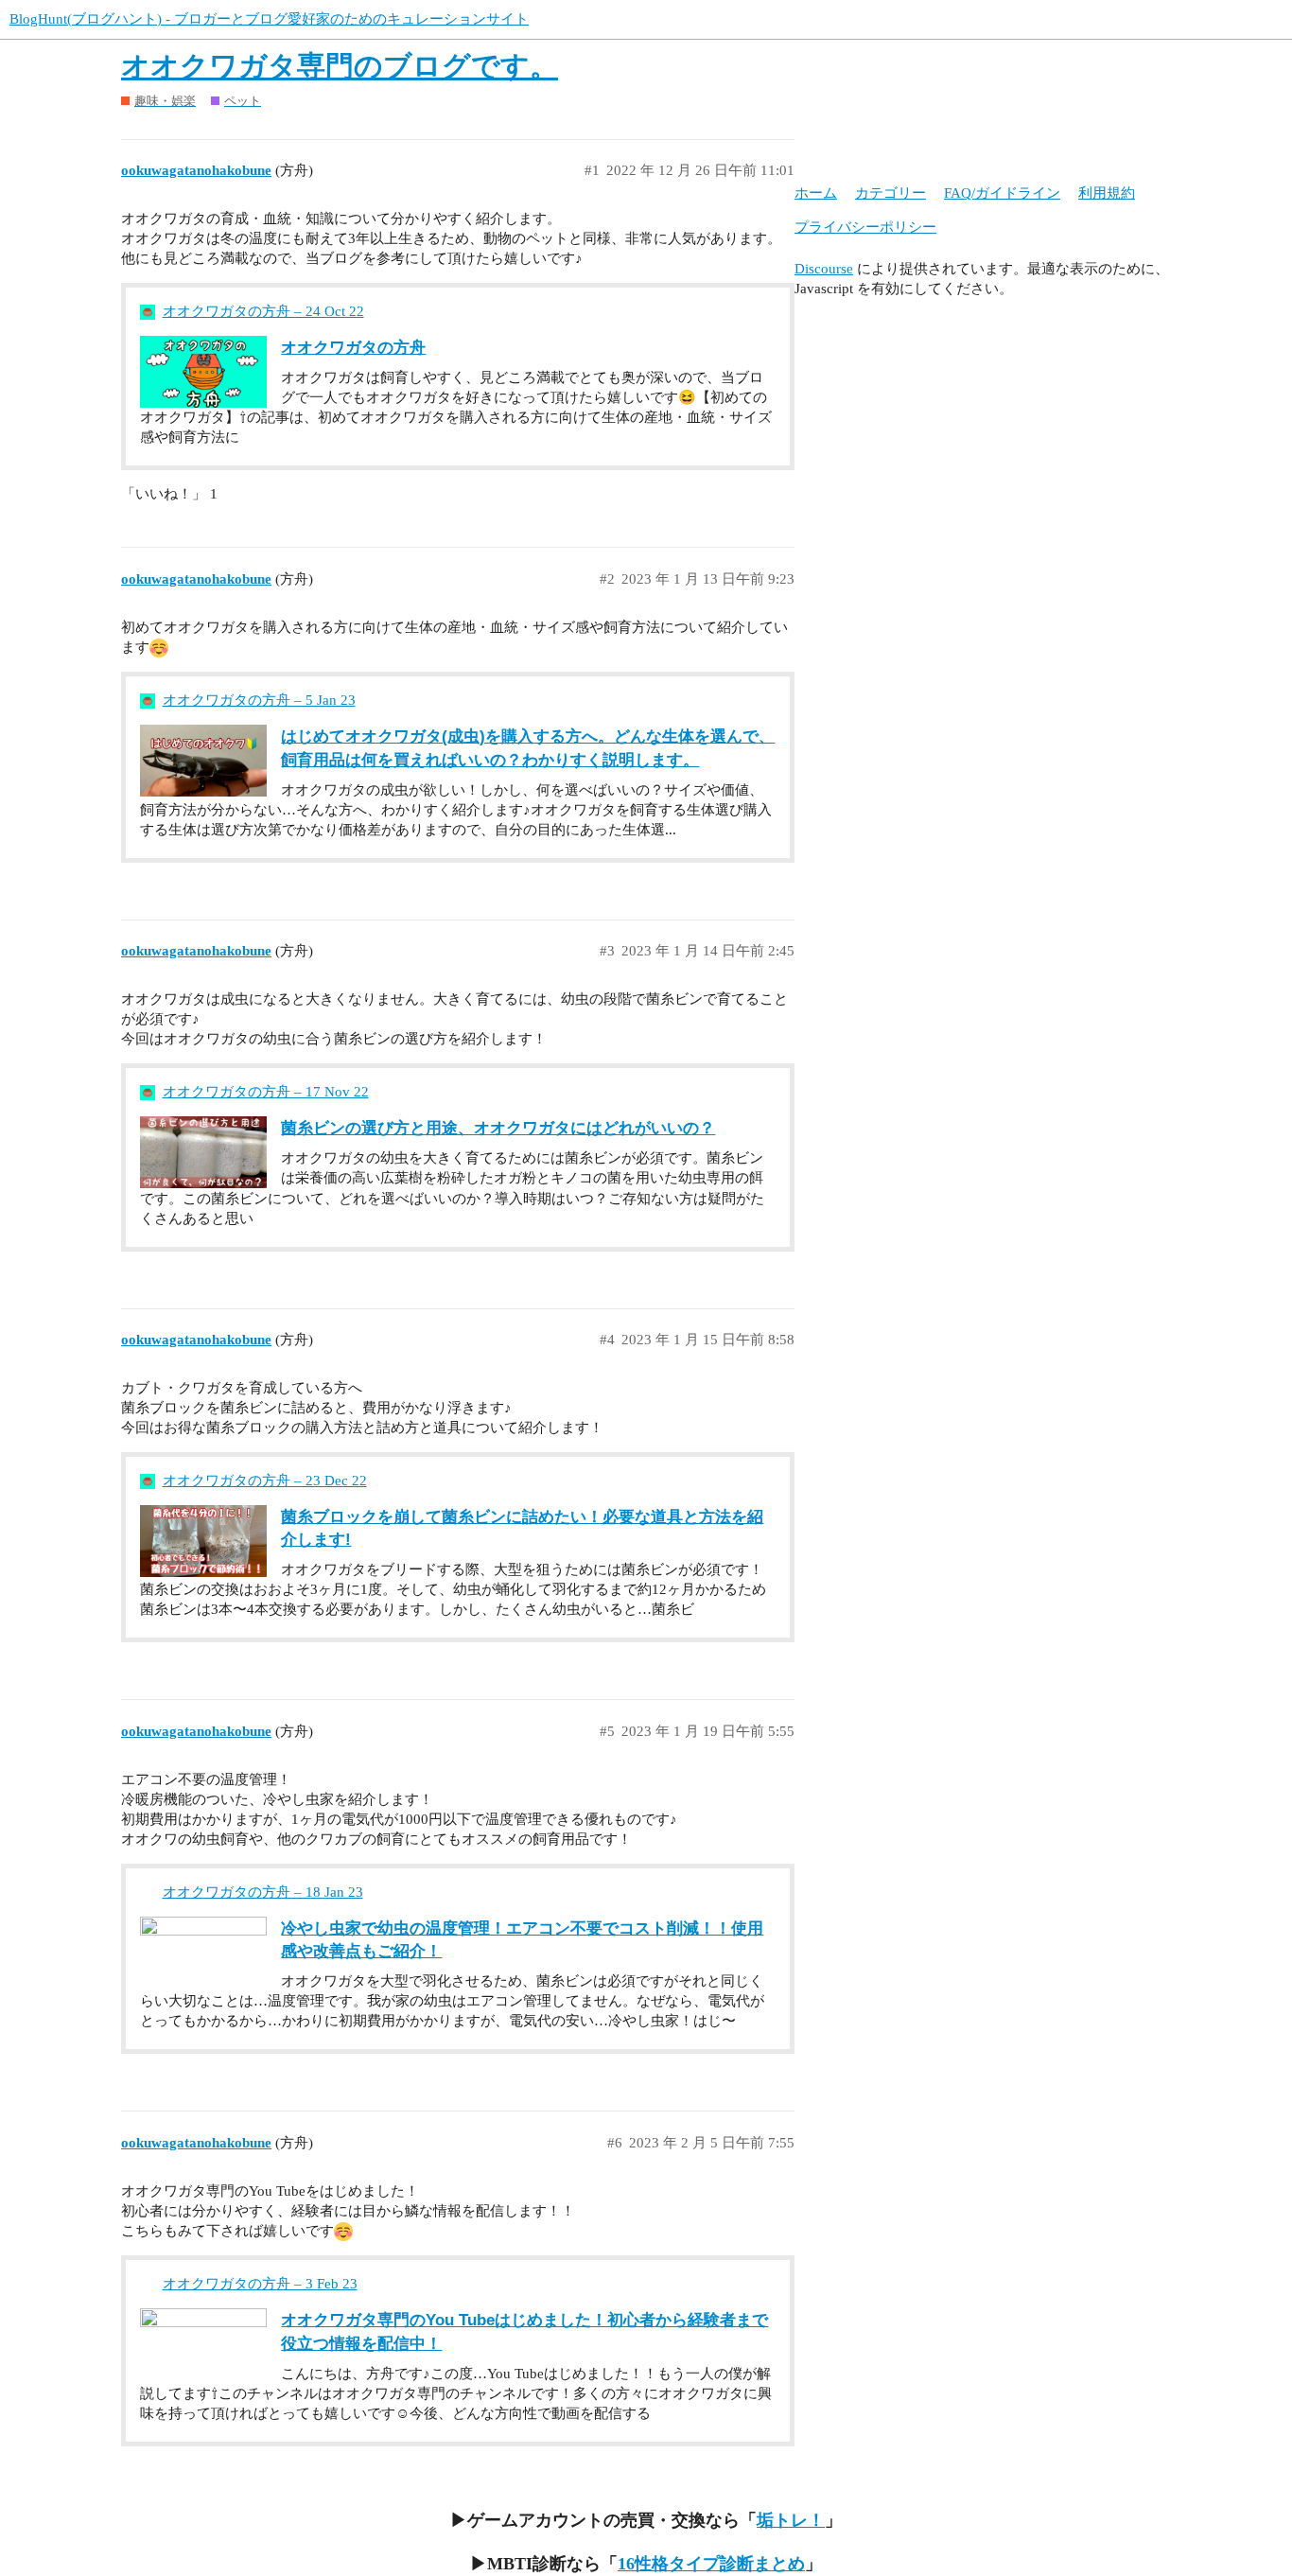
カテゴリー (890, 193)
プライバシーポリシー (865, 227)
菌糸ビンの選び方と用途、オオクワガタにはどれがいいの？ (498, 1128)
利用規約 (1107, 193)
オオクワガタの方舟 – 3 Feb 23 (260, 2284)
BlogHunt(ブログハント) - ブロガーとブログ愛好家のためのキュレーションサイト (269, 19)
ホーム (816, 193)
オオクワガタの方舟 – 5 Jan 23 (259, 700)
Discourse (824, 269)
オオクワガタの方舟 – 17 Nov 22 (266, 1092)
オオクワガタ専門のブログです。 (340, 66)
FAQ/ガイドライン (1002, 193)
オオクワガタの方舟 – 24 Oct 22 (263, 311)
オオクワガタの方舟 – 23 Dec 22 (265, 1481)
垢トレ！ (791, 2520)
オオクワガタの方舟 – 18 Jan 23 (263, 1892)
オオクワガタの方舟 (353, 347)
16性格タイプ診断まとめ (711, 2564)
